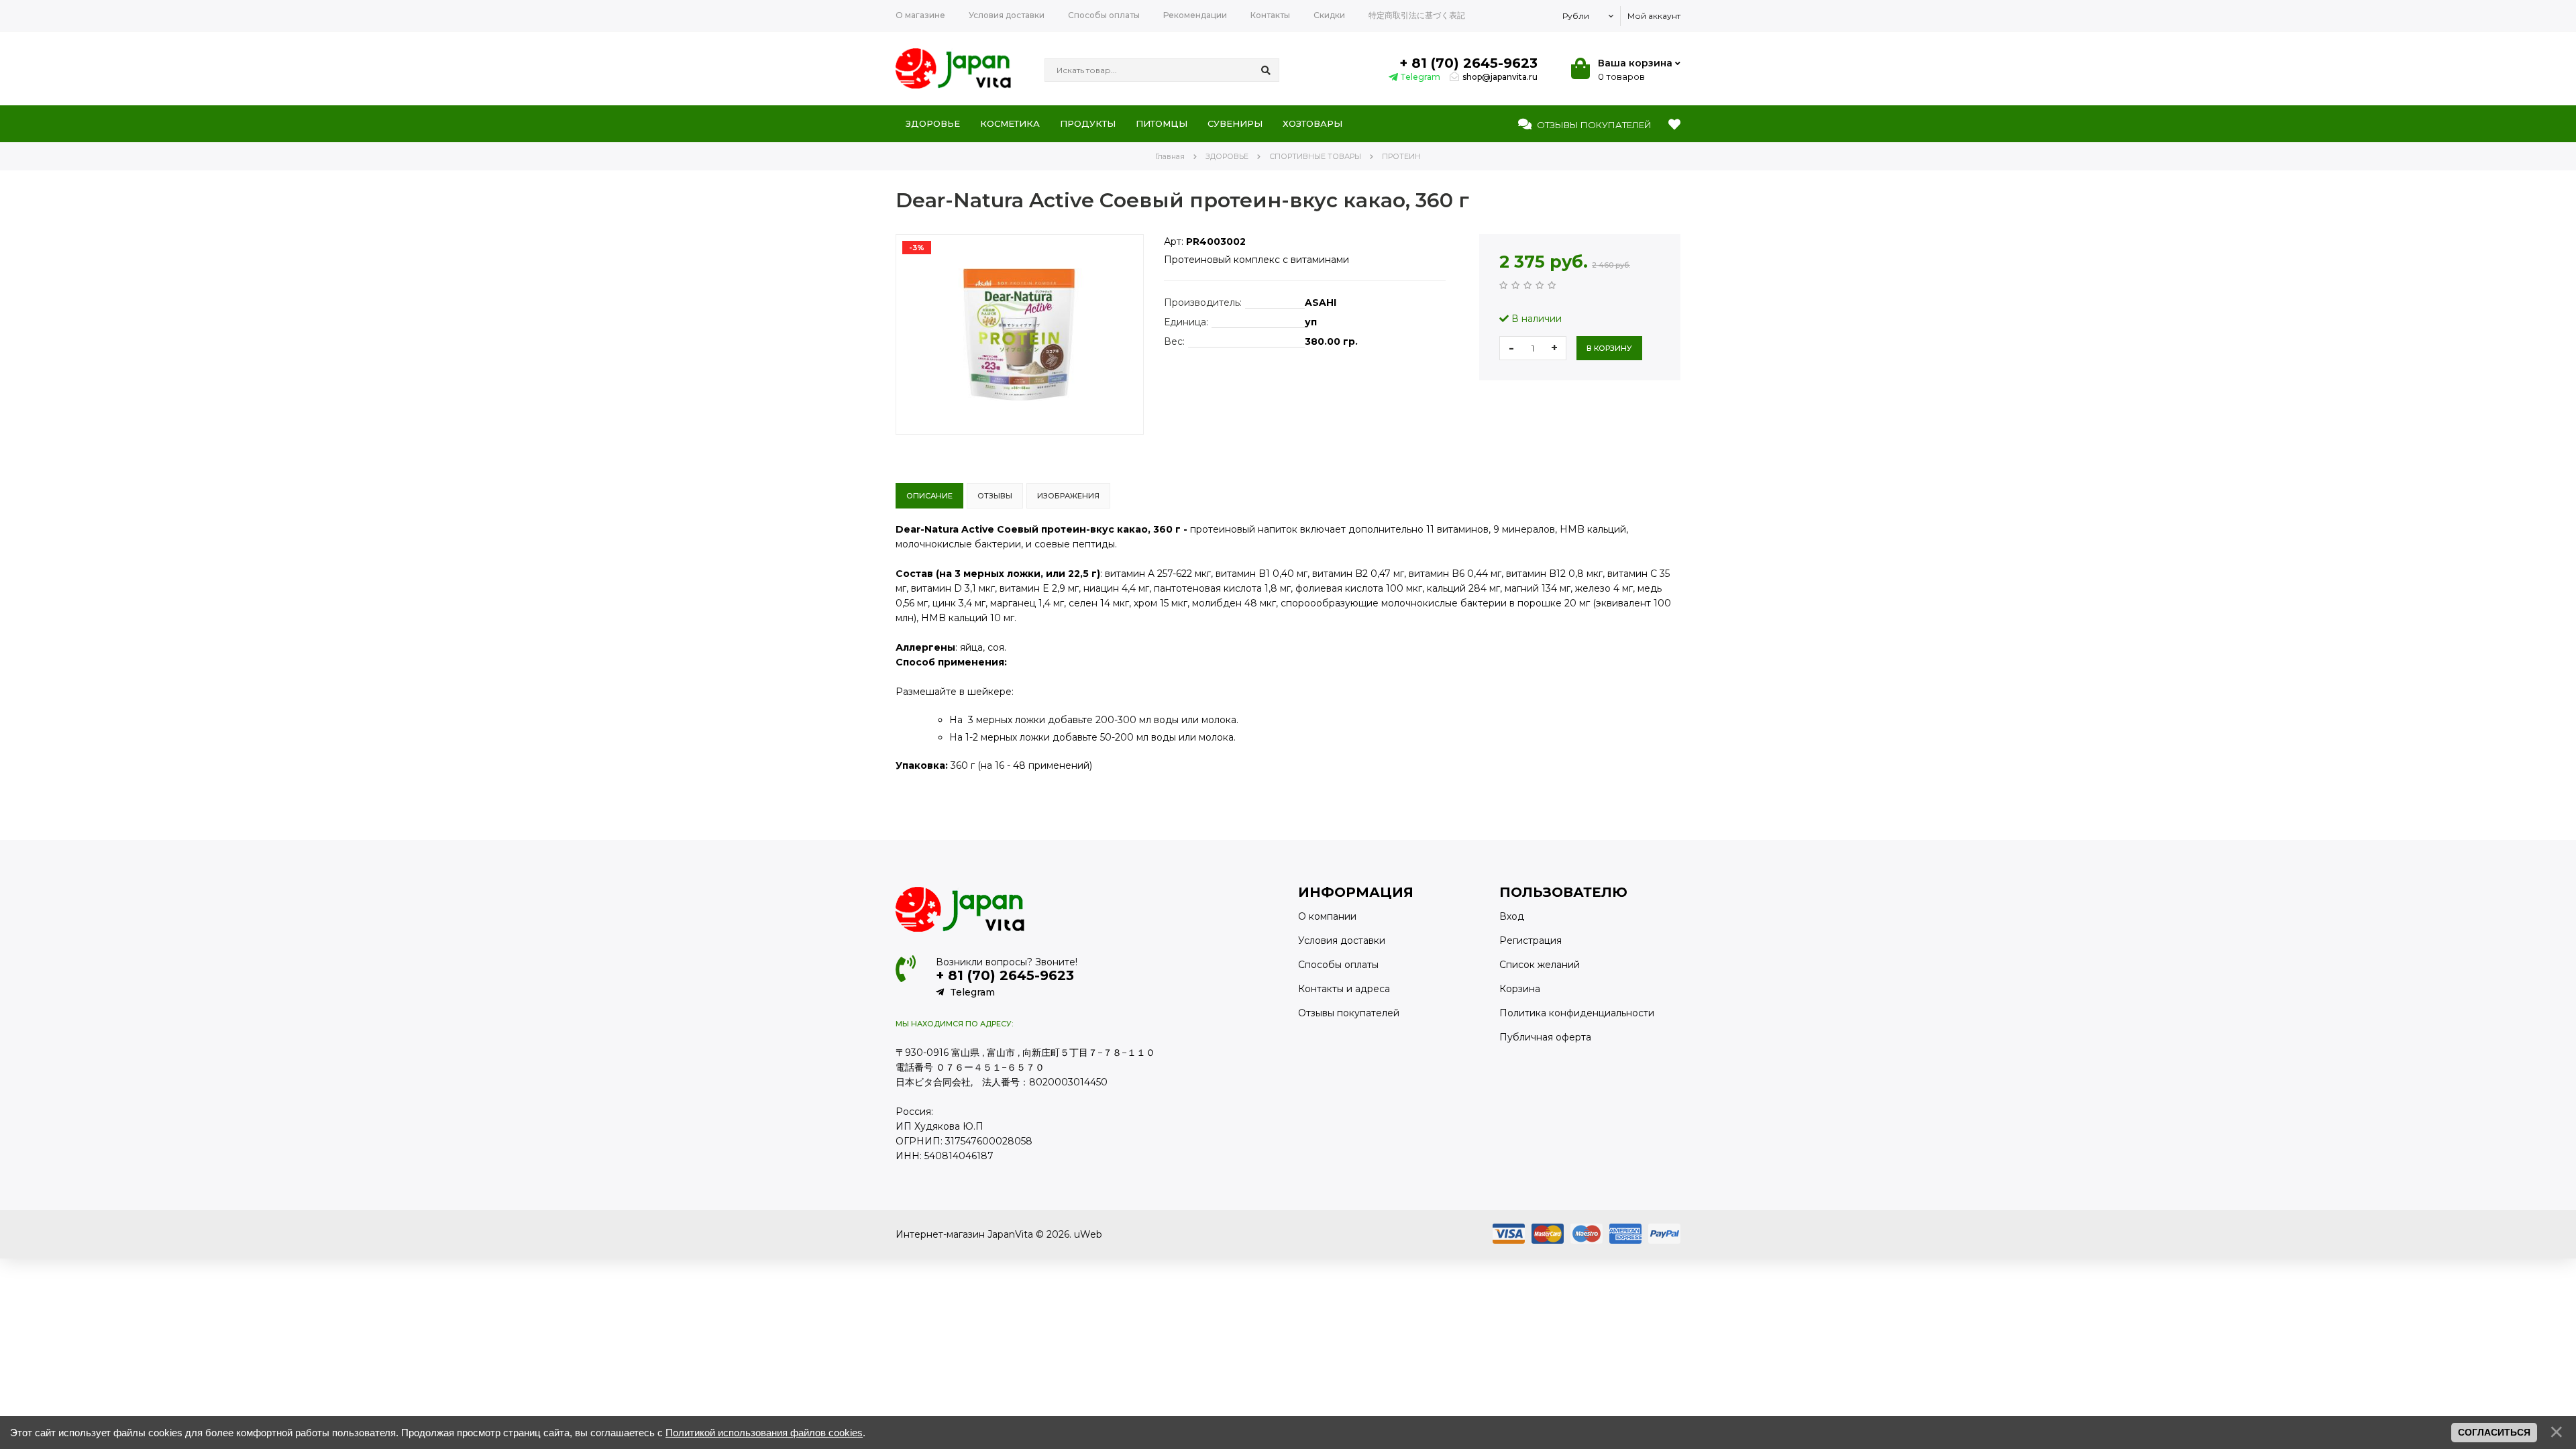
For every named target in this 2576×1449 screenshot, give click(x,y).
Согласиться (2494, 1432)
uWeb (1088, 1234)
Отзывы (1593, 125)
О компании (1327, 916)
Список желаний (1540, 965)
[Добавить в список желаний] (906, 445)
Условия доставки (1342, 941)
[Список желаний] (1674, 125)
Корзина (1520, 989)
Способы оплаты (1338, 965)
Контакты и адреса (1344, 989)
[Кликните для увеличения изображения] (1020, 334)
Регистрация (1531, 941)
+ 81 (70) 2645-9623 (1468, 63)
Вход (1512, 916)
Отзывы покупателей (1349, 1013)
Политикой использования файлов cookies (764, 1433)
